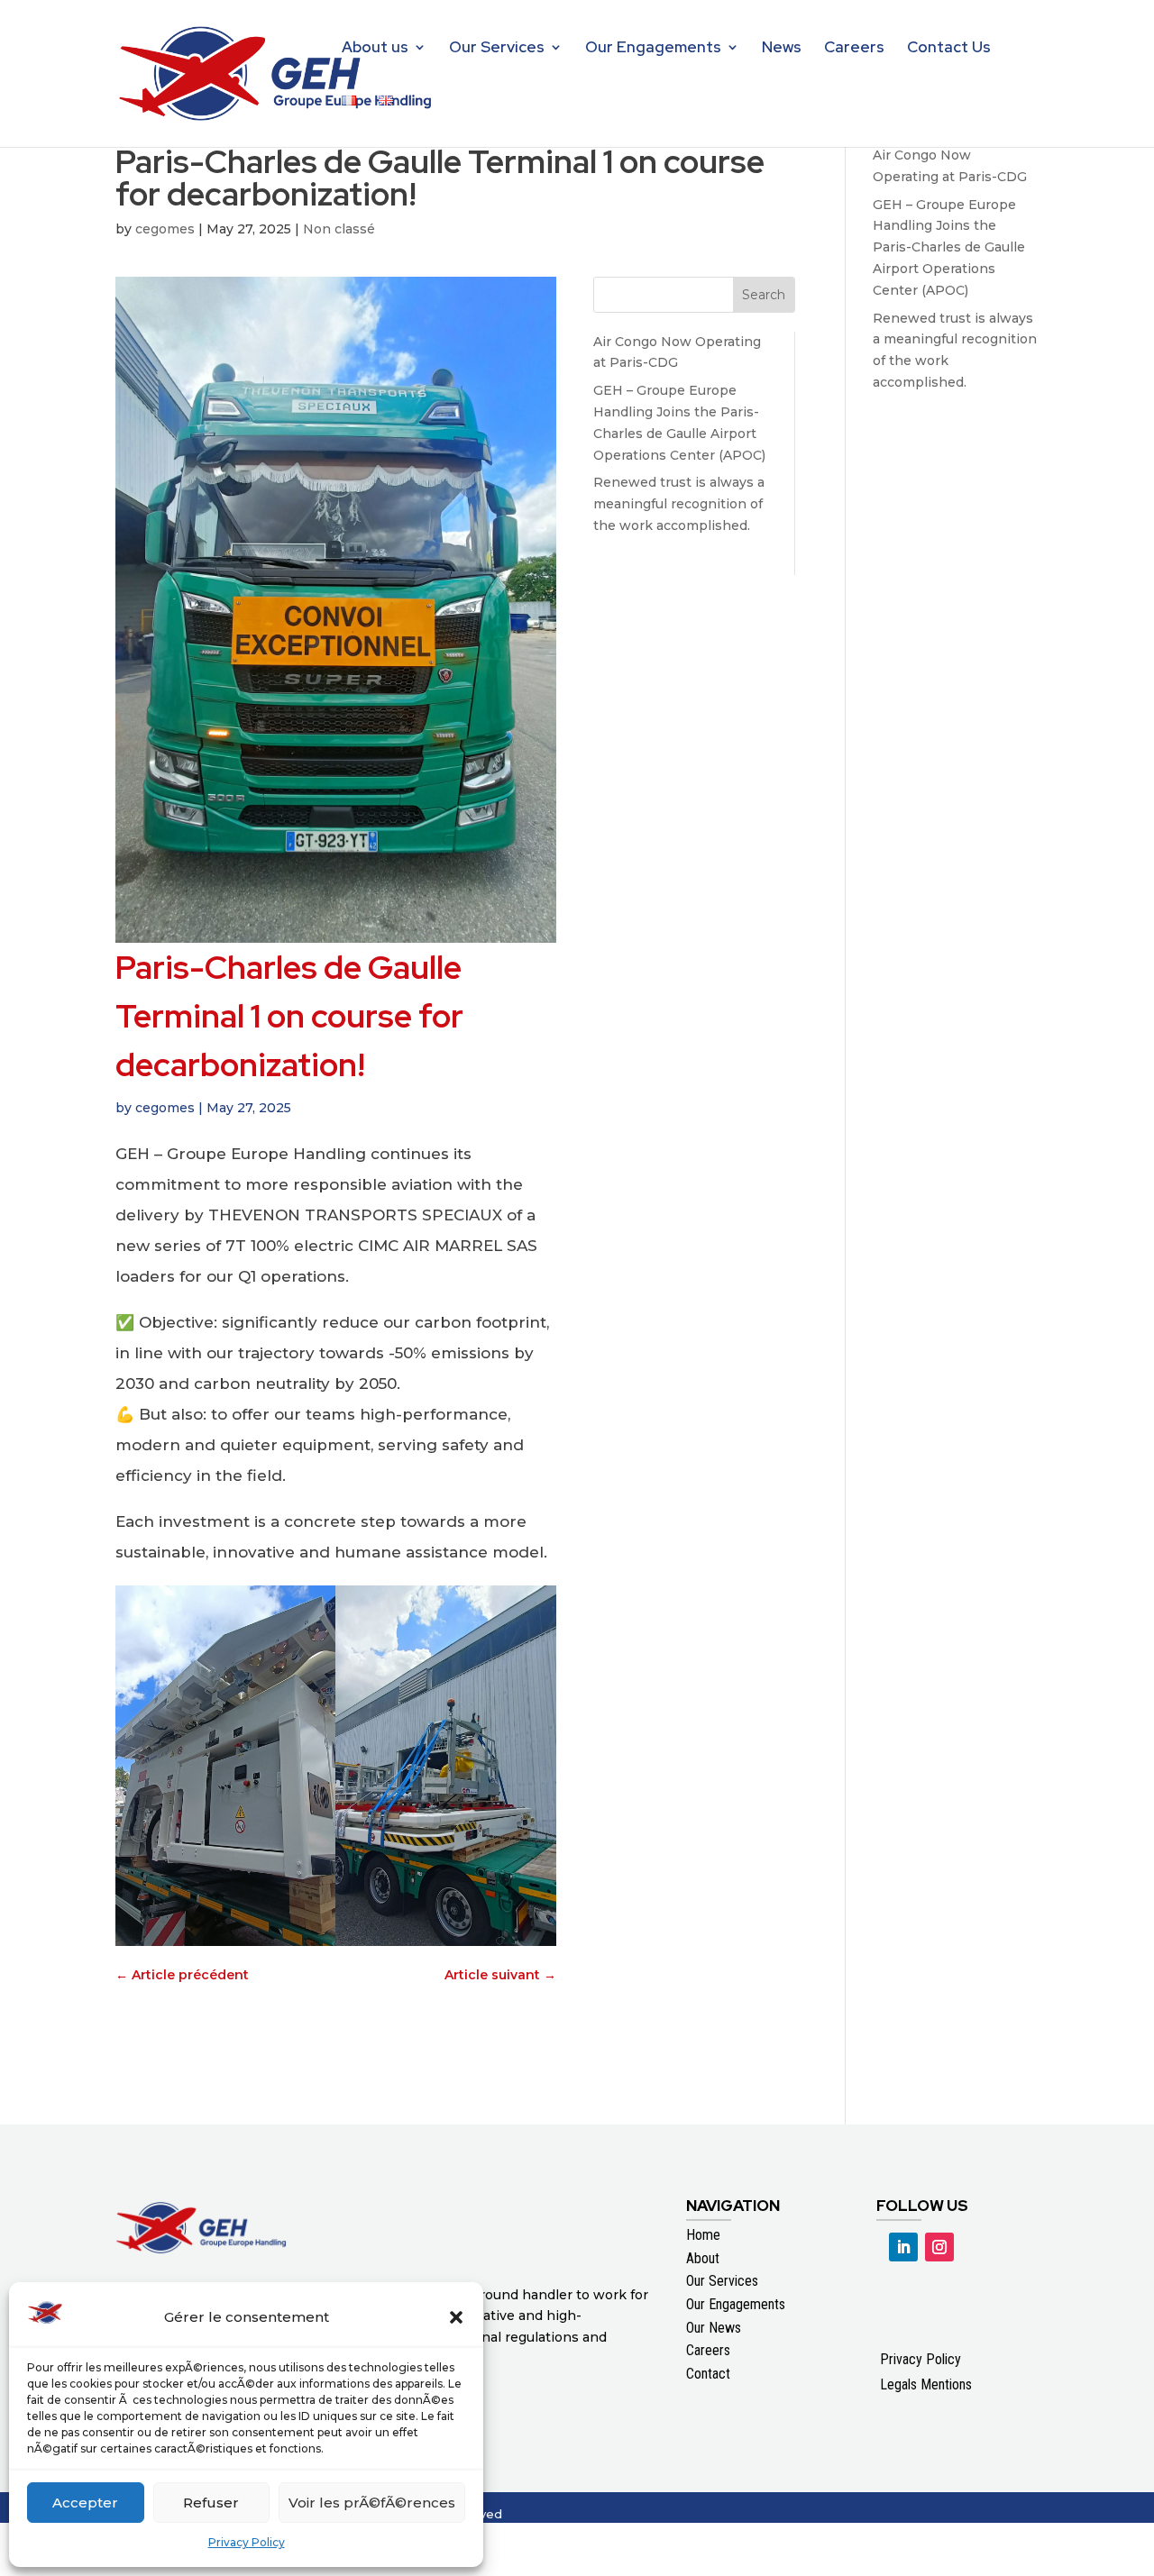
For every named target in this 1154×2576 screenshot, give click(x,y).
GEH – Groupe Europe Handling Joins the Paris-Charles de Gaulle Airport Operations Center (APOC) (949, 247)
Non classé (339, 229)
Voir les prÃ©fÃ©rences (372, 2503)
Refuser (211, 2503)
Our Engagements (653, 49)
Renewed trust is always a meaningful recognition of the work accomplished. (679, 504)
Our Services (497, 49)
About (703, 2258)
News (782, 49)
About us (375, 49)
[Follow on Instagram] (939, 2247)
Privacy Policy (247, 2542)
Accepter (85, 2503)
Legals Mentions (926, 2384)
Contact (708, 2374)
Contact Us (949, 49)
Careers (854, 49)
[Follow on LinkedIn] (903, 2247)
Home (703, 2235)
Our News (714, 2328)
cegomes (165, 229)
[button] (456, 2317)
